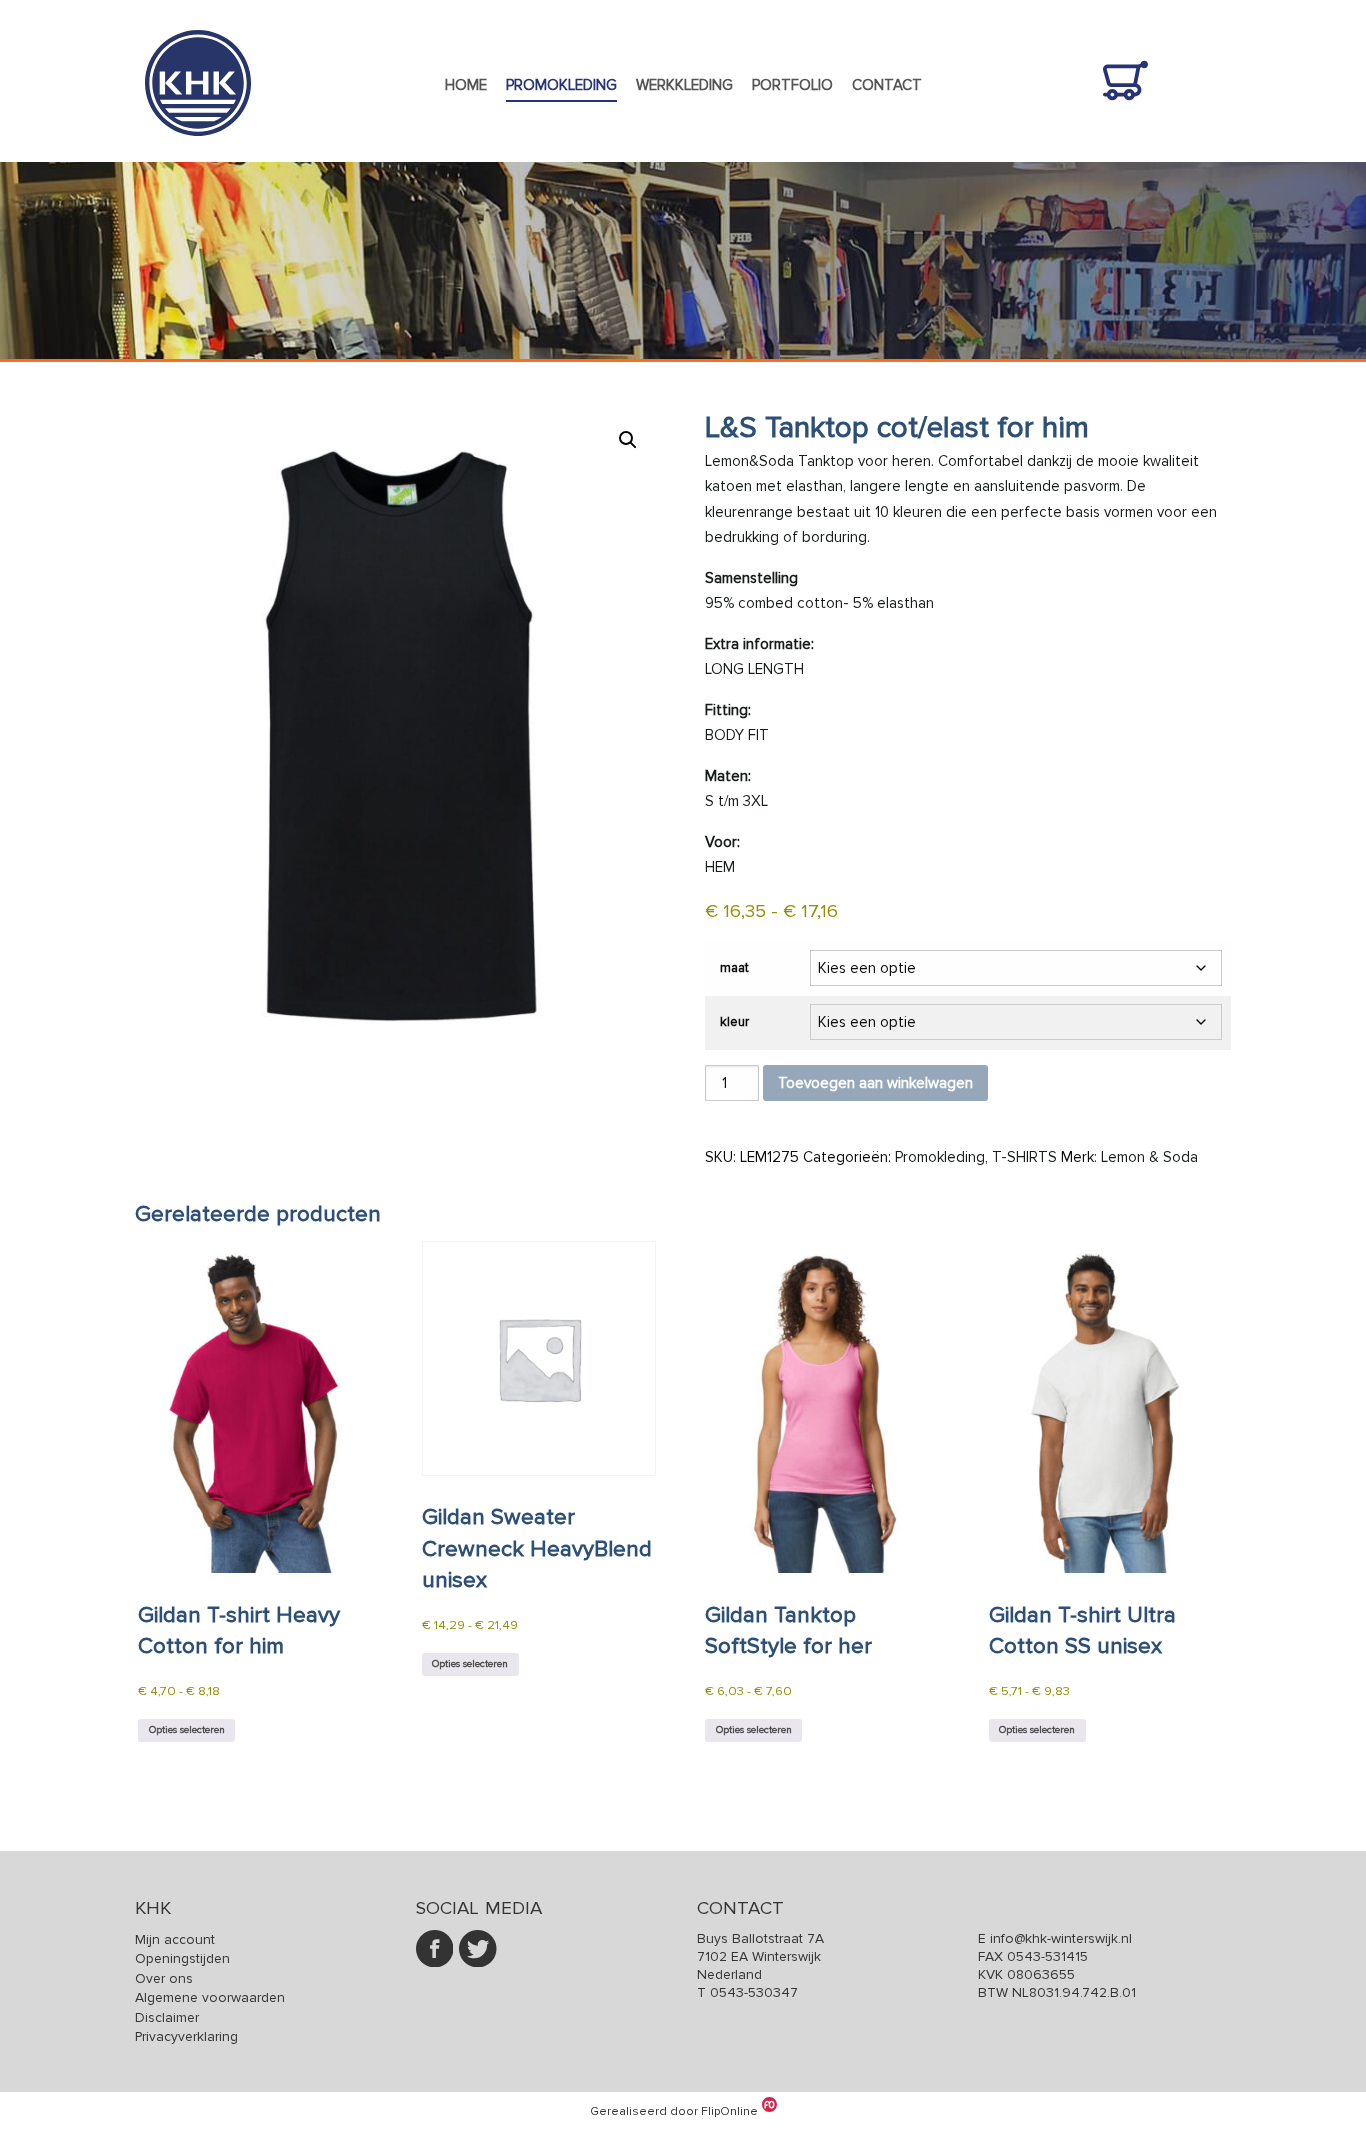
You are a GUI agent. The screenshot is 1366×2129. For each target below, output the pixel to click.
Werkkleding (684, 85)
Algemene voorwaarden (210, 1997)
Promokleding (561, 85)
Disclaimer (167, 2017)
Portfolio (792, 85)
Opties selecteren (187, 1729)
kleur (734, 1022)
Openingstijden (182, 1958)
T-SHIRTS (1024, 1157)
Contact (887, 85)
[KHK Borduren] (198, 150)
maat (734, 968)
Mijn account (175, 1939)
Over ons (164, 1978)
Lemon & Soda (1149, 1157)
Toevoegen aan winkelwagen (875, 1083)
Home (466, 85)
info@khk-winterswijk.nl (1061, 1938)
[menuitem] (465, 86)
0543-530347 (754, 1992)
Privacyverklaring (186, 2036)
